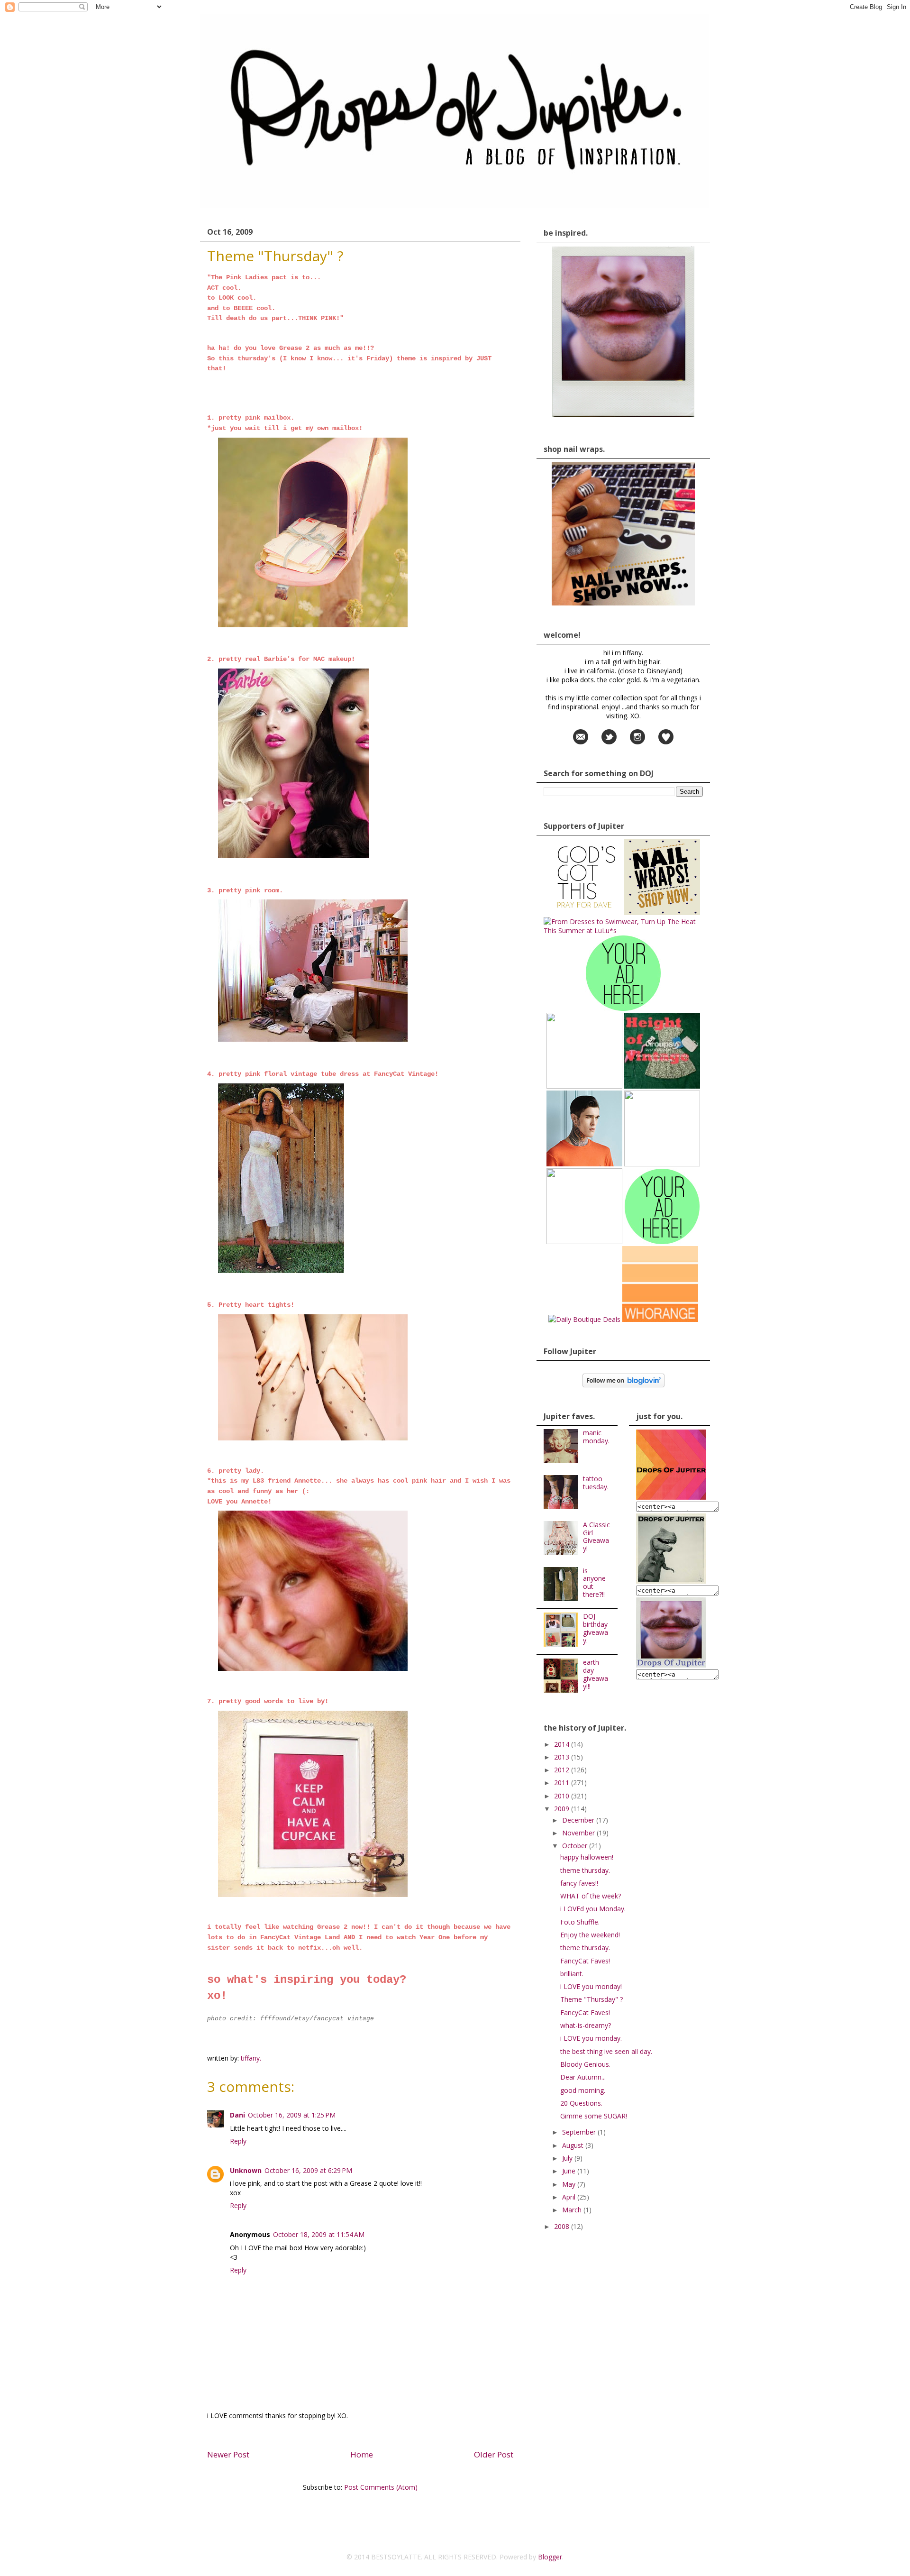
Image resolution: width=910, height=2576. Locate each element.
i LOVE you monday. (591, 2038)
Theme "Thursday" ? (591, 1999)
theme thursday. (585, 1870)
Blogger (550, 2557)
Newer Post (228, 2454)
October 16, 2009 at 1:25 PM (292, 2115)
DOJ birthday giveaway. (596, 1628)
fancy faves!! (579, 1883)
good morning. (583, 2090)
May (570, 2184)
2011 (563, 1783)
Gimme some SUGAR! (594, 2116)
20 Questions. (581, 2103)
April (570, 2197)
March (573, 2210)
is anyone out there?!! (594, 1582)
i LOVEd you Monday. (593, 1909)
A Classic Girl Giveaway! (596, 1536)
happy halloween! (587, 1857)
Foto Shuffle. (580, 1922)
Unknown (246, 2170)
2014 (563, 1744)
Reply (238, 2141)
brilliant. (572, 1974)
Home (362, 2454)
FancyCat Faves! (585, 1961)
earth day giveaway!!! (596, 1674)
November (579, 1833)
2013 (563, 1757)
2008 (563, 2226)
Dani (237, 2115)
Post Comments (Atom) (381, 2487)
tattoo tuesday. (596, 1483)
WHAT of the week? (591, 1896)
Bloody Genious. (585, 2064)
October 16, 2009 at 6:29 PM (308, 2170)
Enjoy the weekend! (590, 1935)
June (570, 2171)
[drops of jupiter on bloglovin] (623, 1385)
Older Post (494, 2454)
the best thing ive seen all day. (606, 2051)
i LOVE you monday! (591, 1986)
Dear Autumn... (583, 2077)
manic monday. (596, 1437)
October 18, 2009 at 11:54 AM (319, 2234)
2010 (563, 1796)
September (580, 2132)
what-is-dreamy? (586, 2025)
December (579, 1820)
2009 (563, 1809)
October (576, 1846)
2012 (563, 1770)
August (574, 2145)
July (568, 2158)
